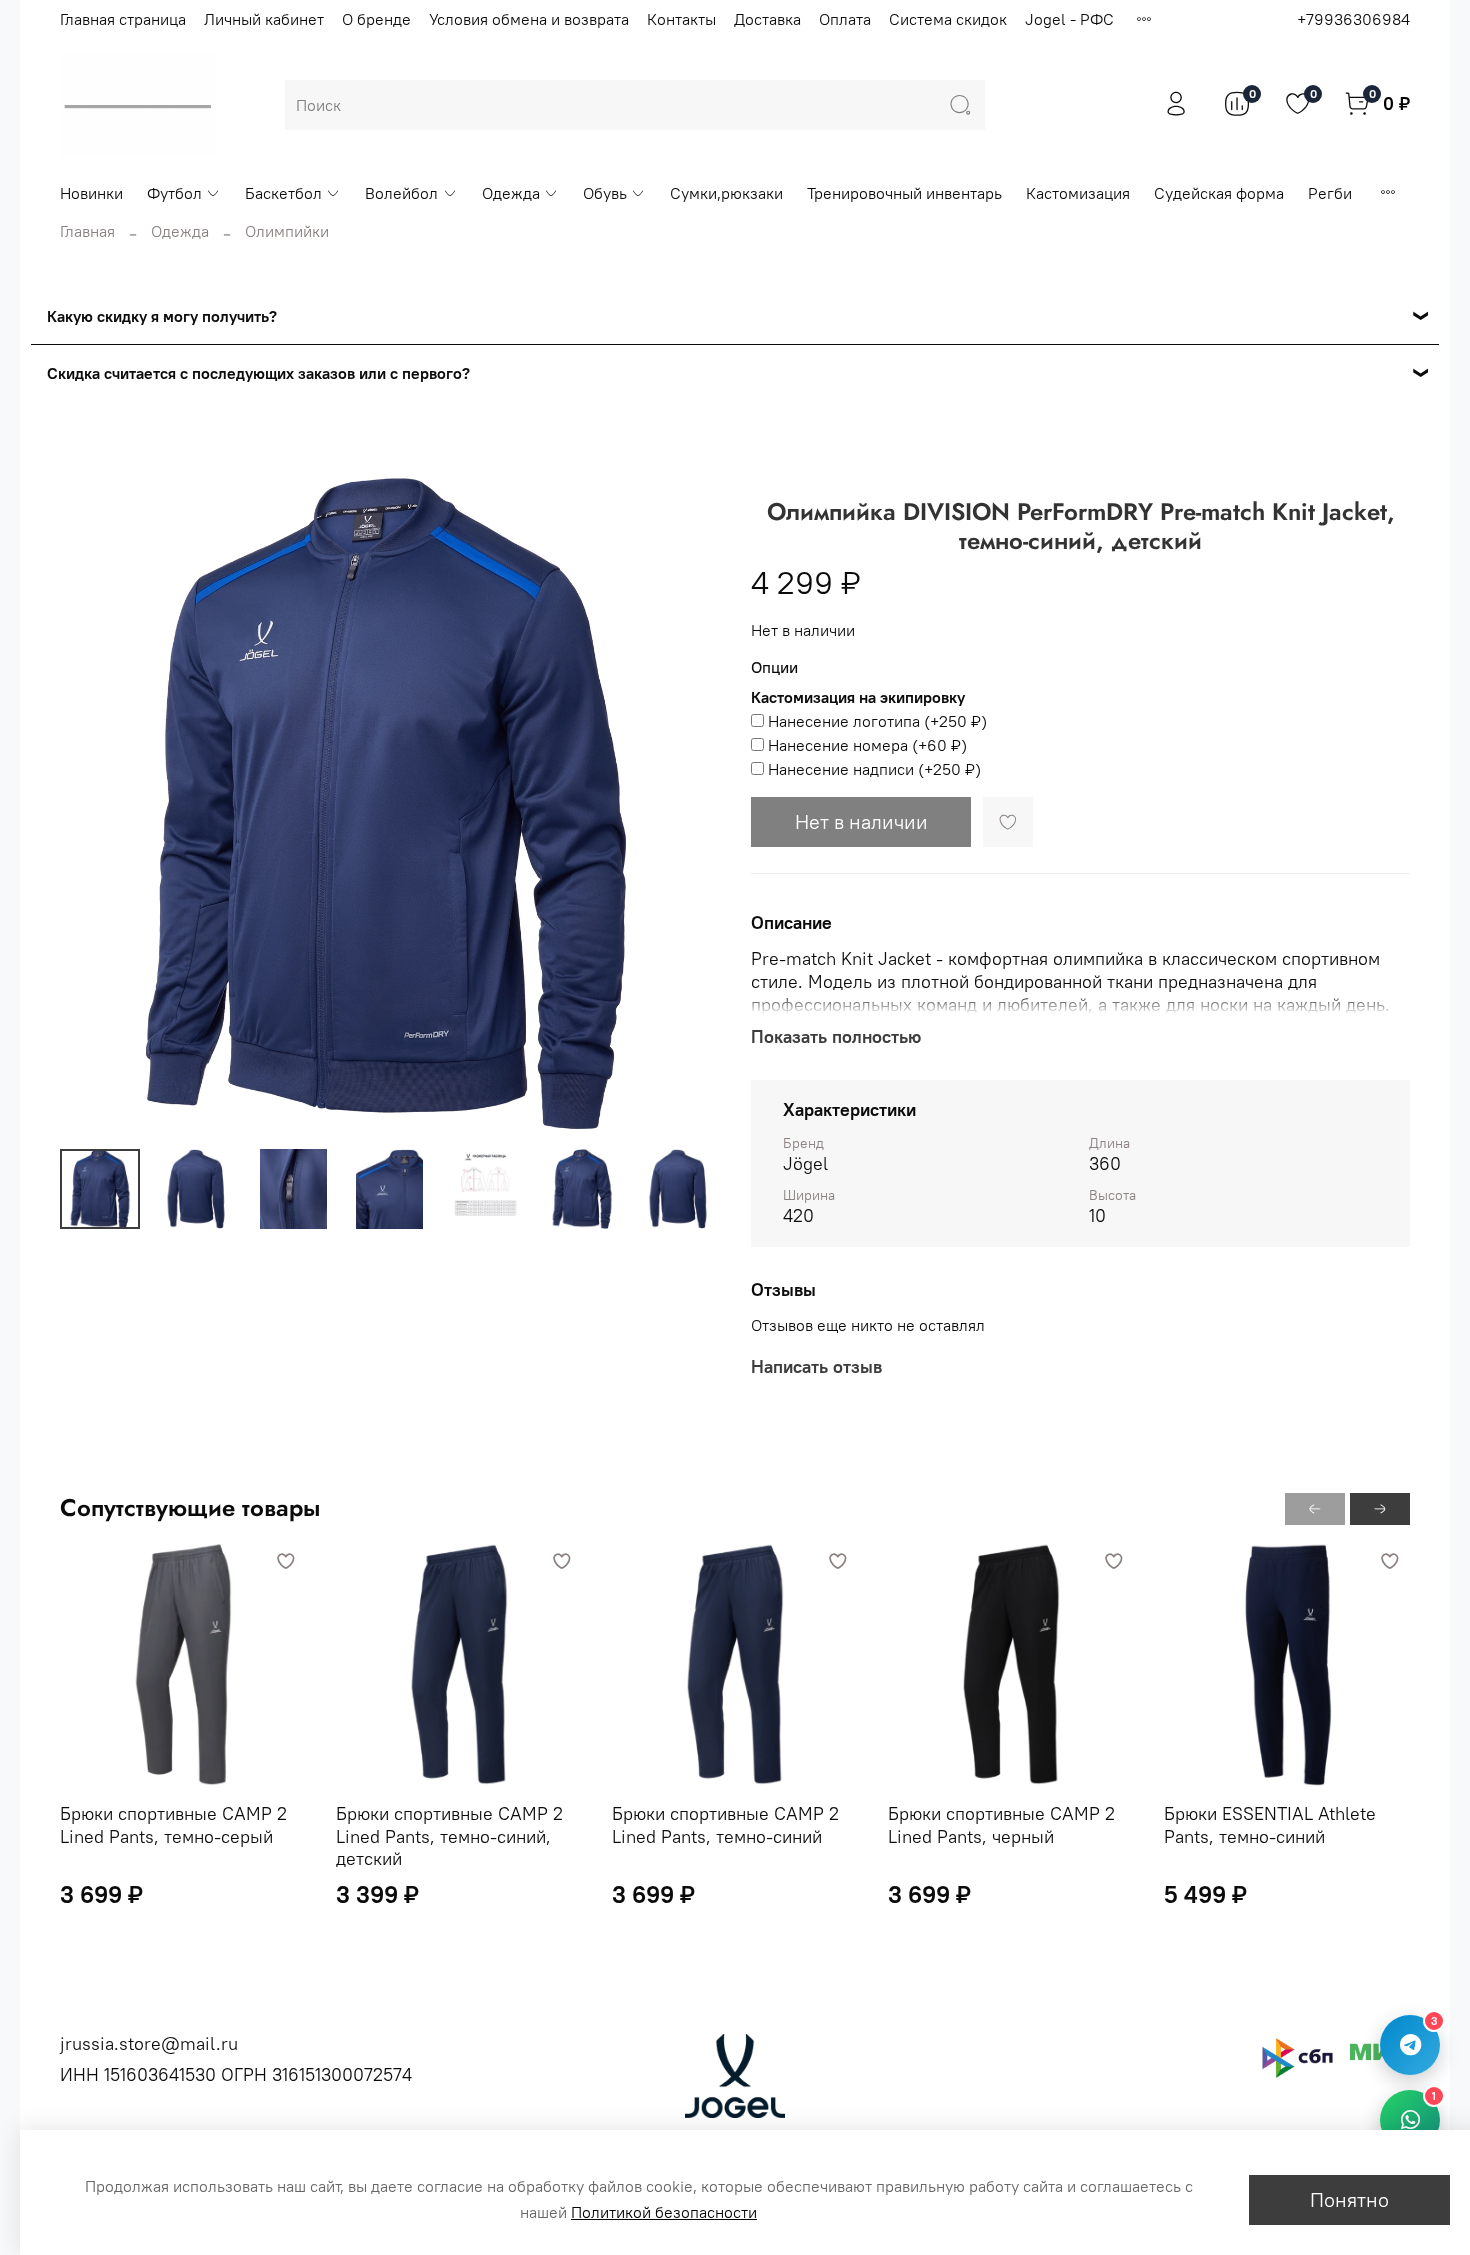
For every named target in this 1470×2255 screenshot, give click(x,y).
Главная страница (123, 19)
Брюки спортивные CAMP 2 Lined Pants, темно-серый (173, 1825)
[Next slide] (687, 804)
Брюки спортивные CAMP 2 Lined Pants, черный (1001, 1825)
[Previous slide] (92, 804)
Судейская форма (1219, 193)
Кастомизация (1078, 193)
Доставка (767, 19)
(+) (877, 721)
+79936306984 (1353, 19)
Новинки (91, 193)
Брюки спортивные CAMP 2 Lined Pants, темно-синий (725, 1825)
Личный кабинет (264, 19)
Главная (87, 231)
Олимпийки (287, 231)
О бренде (376, 19)
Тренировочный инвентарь (904, 193)
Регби (1330, 193)
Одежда (511, 193)
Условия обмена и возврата (529, 19)
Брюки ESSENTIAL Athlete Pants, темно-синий (1270, 1825)
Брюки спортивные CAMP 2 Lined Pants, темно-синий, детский (449, 1836)
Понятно (1349, 2199)
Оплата (845, 19)
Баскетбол (283, 193)
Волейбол (401, 193)
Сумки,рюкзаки (726, 193)
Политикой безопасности (664, 2212)
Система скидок (948, 19)
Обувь (605, 193)
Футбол (174, 193)
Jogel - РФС (1069, 19)
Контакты (681, 19)
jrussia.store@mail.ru (149, 2043)
